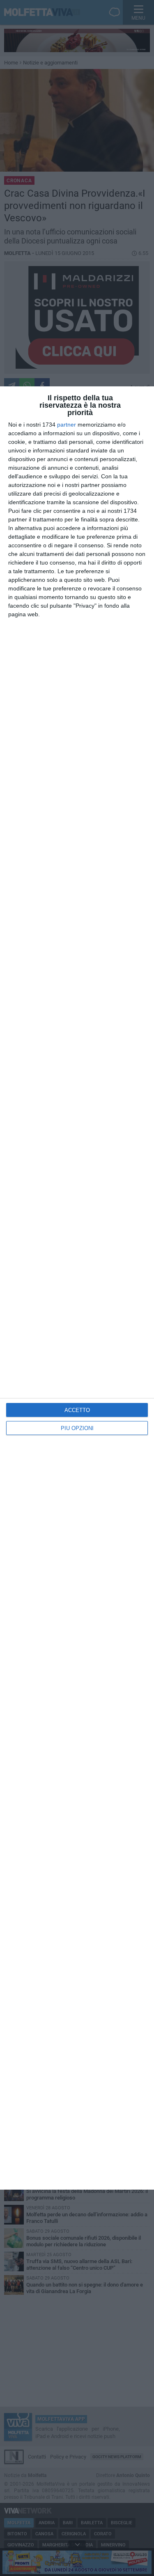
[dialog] (77, 1288)
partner (67, 425)
